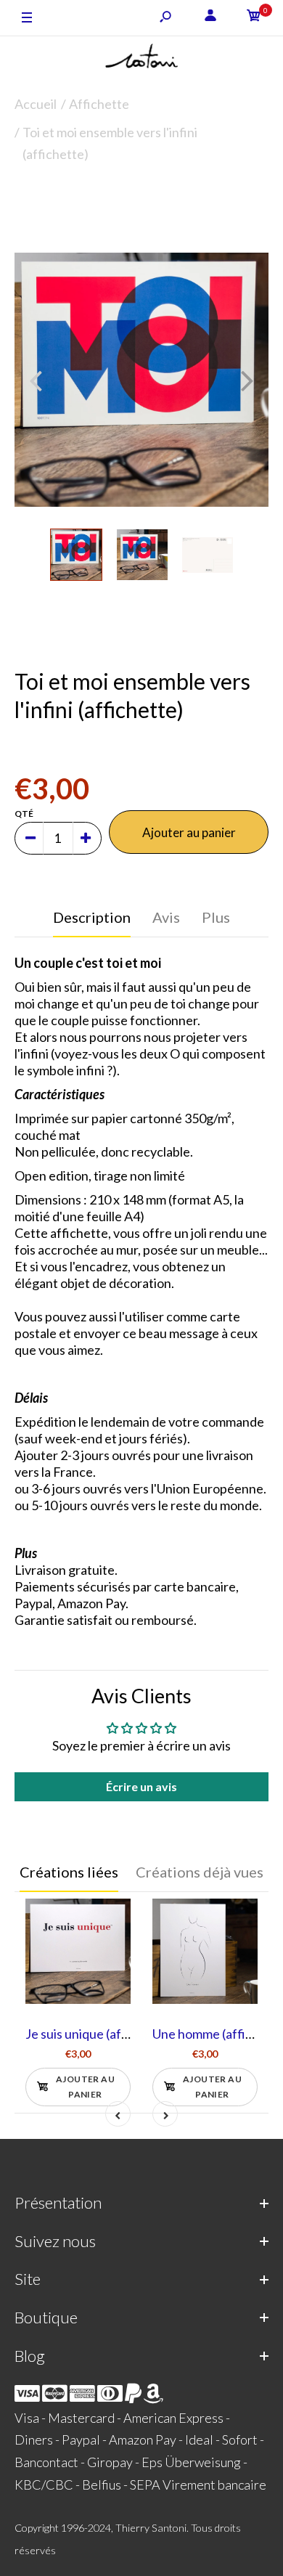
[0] (254, 18)
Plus (216, 917)
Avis (166, 917)
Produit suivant (200, 186)
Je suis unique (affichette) (99, 2034)
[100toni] (141, 59)
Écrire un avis (141, 1786)
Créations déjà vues (200, 1872)
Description (92, 917)
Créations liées (69, 1872)
